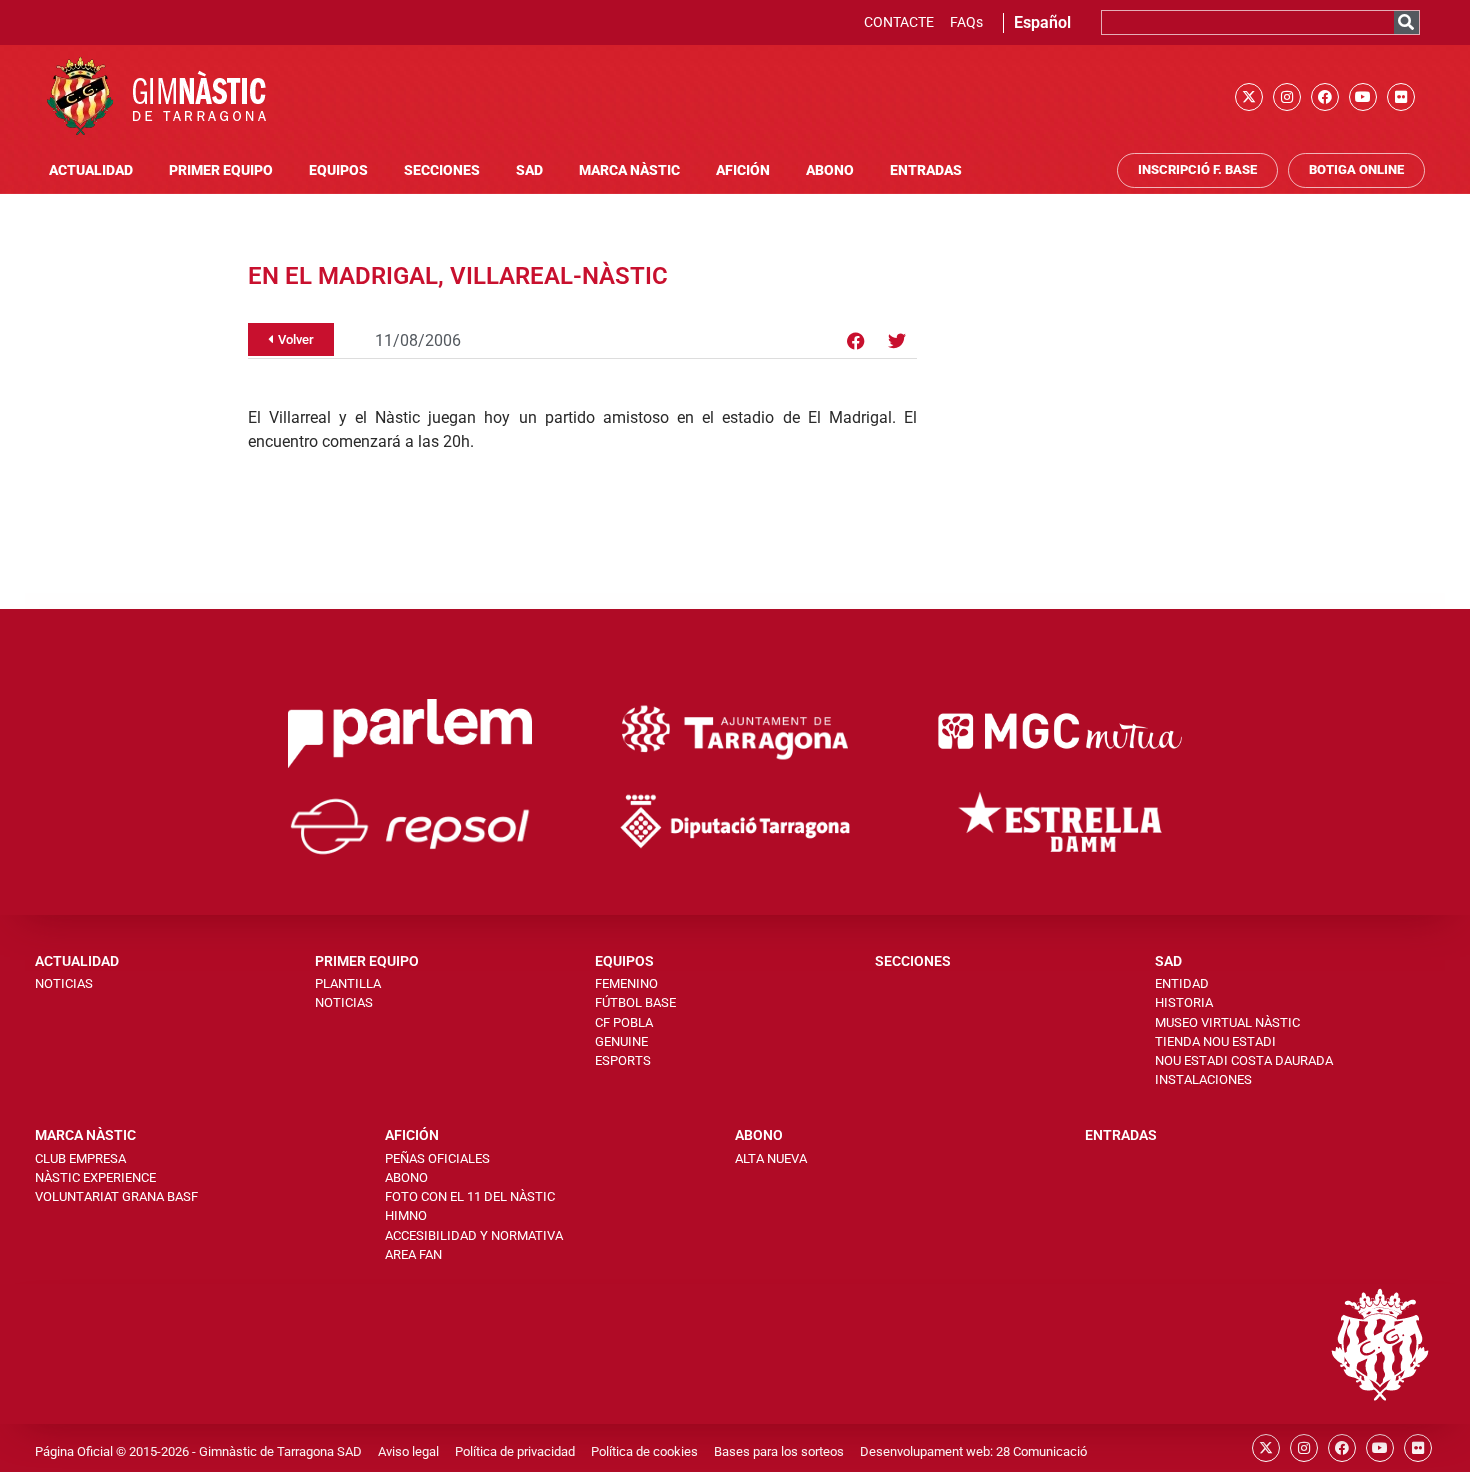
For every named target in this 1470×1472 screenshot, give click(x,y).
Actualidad (91, 170)
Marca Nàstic (629, 170)
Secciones (442, 170)
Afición (743, 170)
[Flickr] (1401, 97)
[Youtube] (1363, 97)
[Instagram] (1287, 97)
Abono (830, 170)
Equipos (338, 170)
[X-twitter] (1249, 97)
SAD (529, 170)
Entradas (926, 170)
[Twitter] (897, 341)
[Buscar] (1406, 22)
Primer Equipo (221, 170)
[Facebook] (1325, 97)
